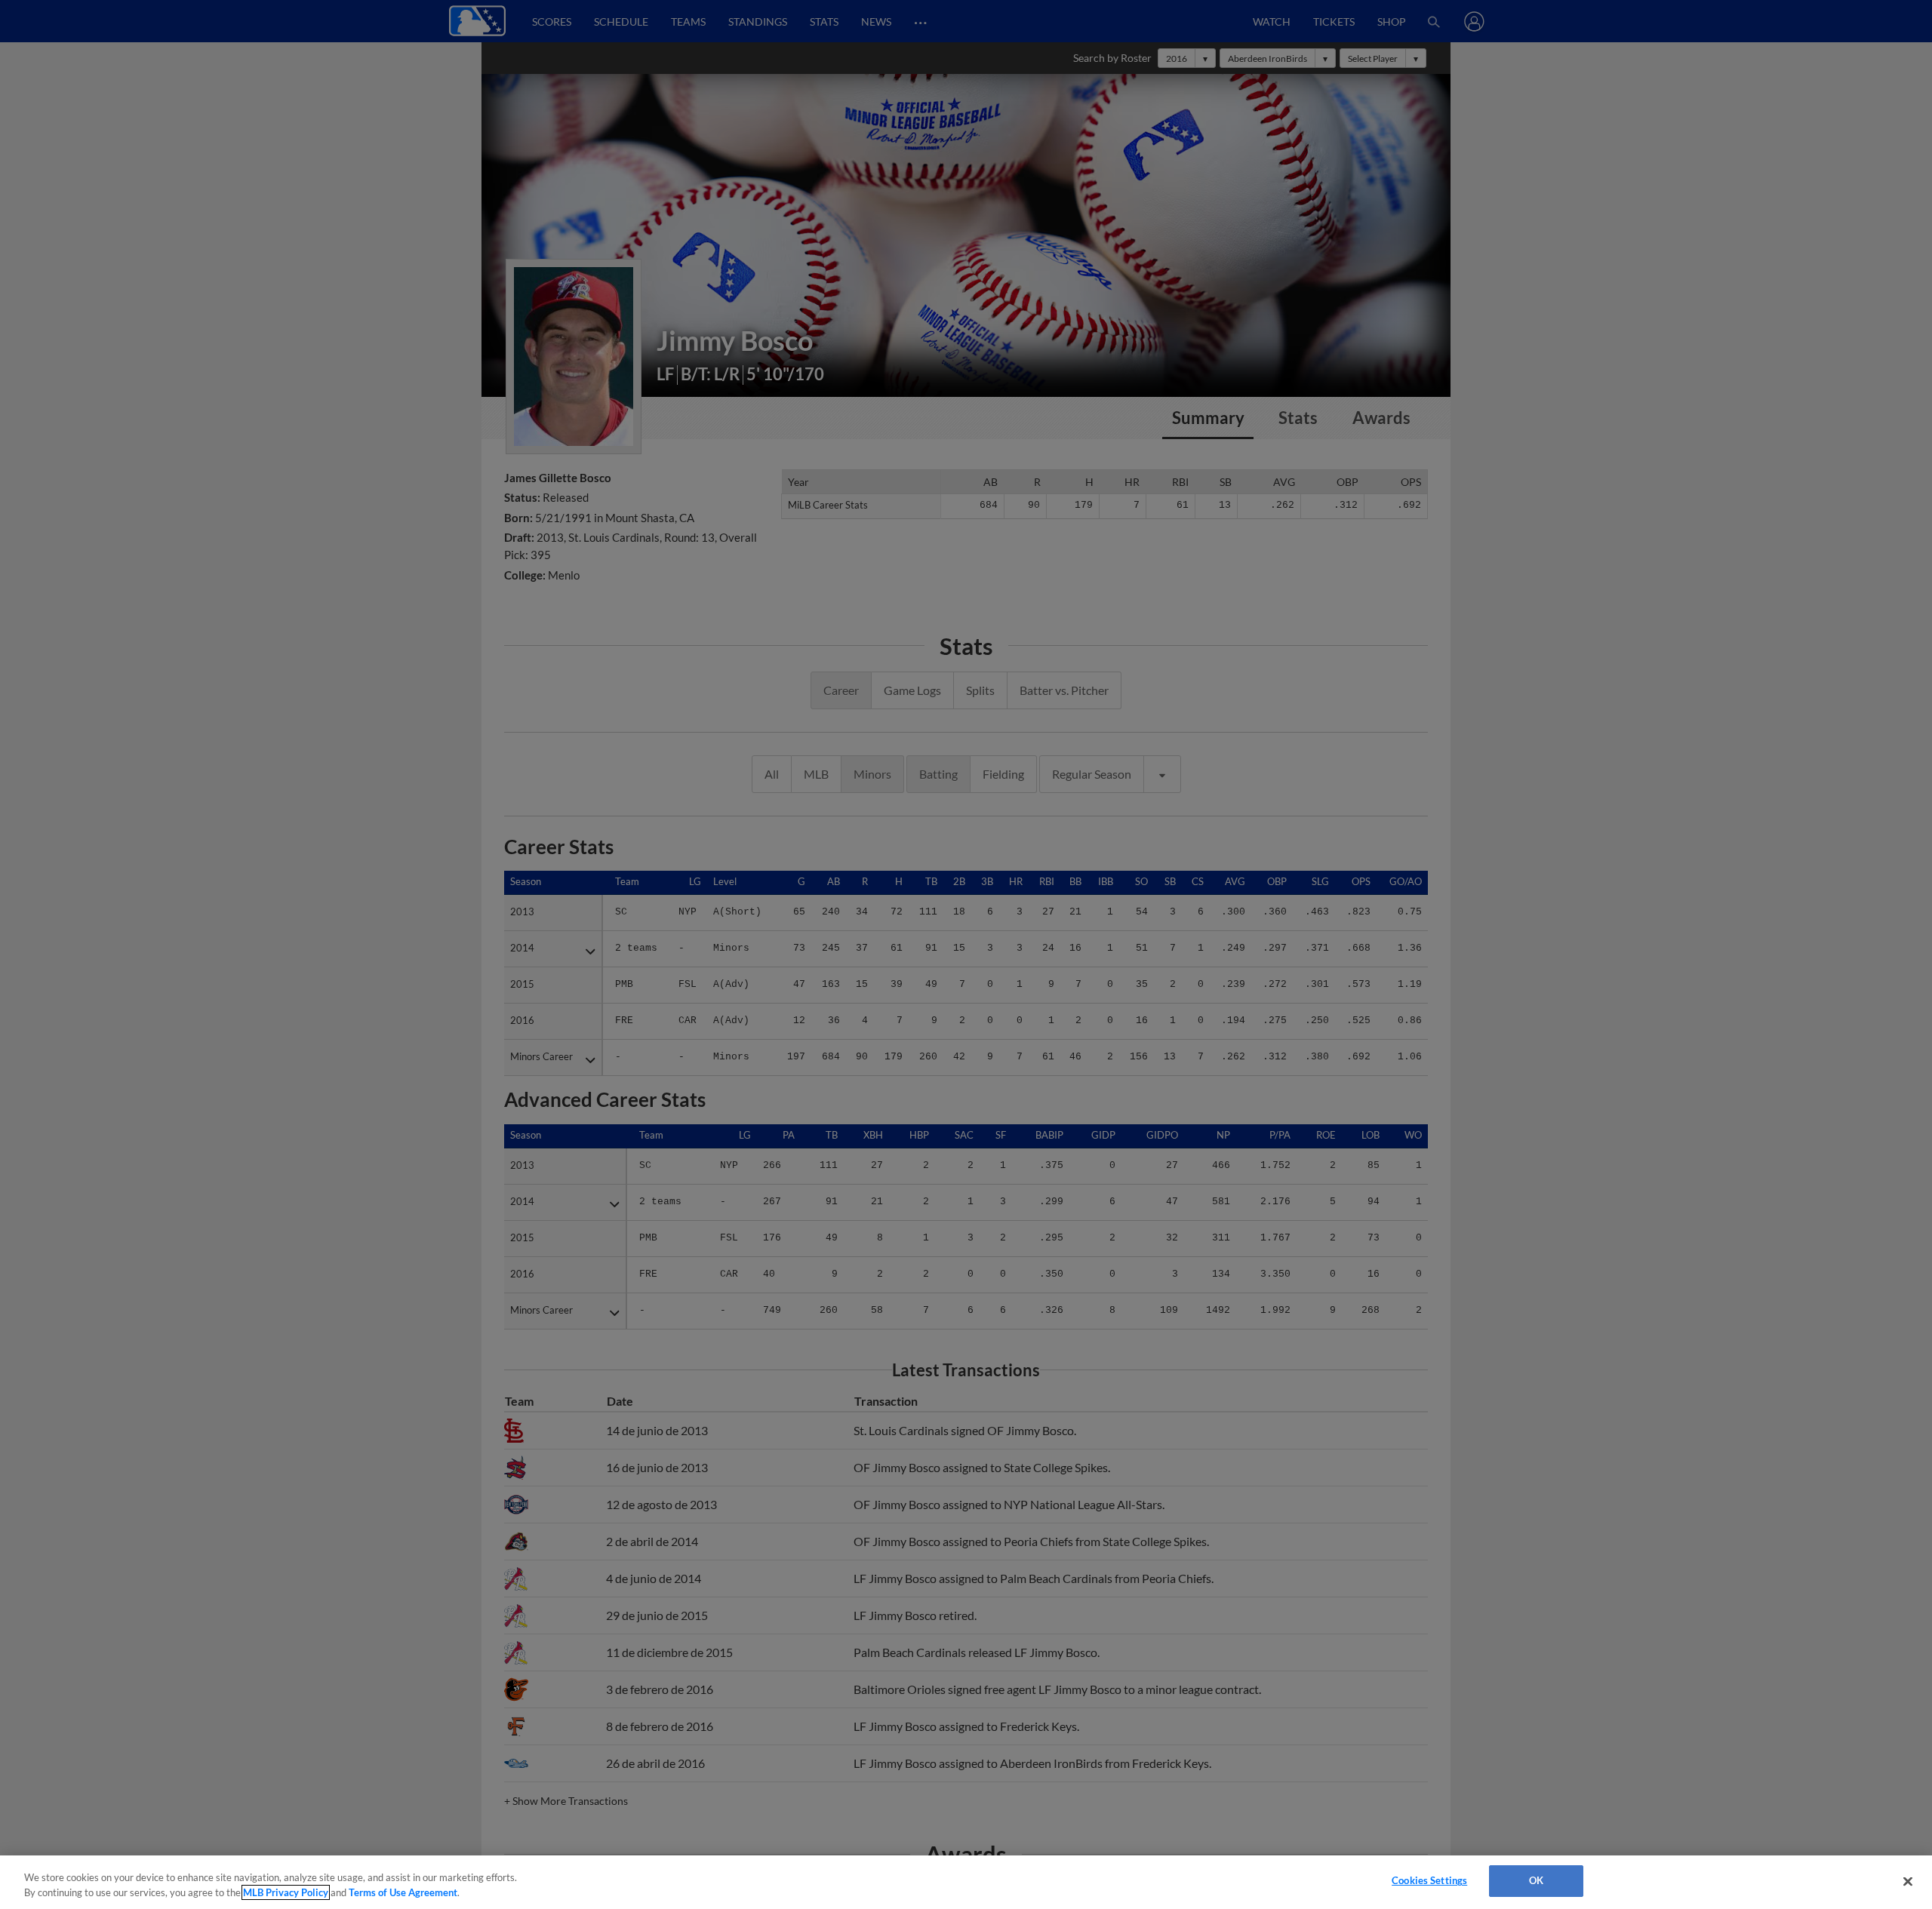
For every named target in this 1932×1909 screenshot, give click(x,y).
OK (1536, 1880)
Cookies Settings (1429, 1880)
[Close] (1908, 1881)
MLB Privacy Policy (286, 1892)
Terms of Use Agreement (403, 1892)
